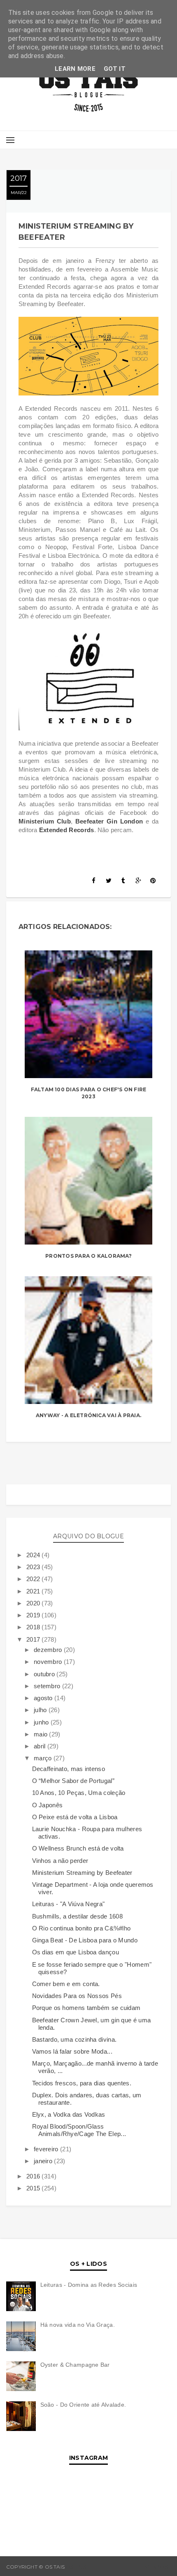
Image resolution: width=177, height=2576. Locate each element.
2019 (34, 1615)
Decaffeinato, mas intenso (69, 1769)
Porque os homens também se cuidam (86, 2008)
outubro (45, 1674)
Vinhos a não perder (60, 1861)
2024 (34, 1555)
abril (41, 1746)
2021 (34, 1591)
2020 (34, 1603)
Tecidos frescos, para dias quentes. (82, 2083)
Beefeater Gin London (109, 821)
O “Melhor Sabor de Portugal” (73, 1781)
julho (41, 1710)
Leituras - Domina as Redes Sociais (89, 2285)
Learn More (75, 69)
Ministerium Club (45, 821)
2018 (34, 1627)
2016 (34, 2176)
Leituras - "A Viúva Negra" (69, 1904)
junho (42, 1722)
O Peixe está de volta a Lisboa (75, 1817)
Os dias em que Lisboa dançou (76, 1952)
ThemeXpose (153, 2567)
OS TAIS (76, 2567)
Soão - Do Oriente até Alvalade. (83, 2405)
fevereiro (47, 2149)
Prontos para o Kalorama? (88, 1256)
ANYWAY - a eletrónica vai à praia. (88, 1415)
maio (42, 1734)
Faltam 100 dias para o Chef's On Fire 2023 (89, 1093)
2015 (34, 2188)
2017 (34, 1639)
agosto (44, 1698)
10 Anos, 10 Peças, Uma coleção (79, 1793)
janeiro (44, 2161)
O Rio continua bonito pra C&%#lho (82, 1928)
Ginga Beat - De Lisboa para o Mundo (85, 1940)
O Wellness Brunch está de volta (78, 1848)
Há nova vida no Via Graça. (78, 2325)
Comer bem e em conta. (66, 1984)
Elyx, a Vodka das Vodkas (69, 2114)
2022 (34, 1579)
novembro (49, 1662)
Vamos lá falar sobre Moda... (72, 2051)
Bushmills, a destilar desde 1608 (78, 1916)
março (44, 1758)
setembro (48, 1686)
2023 (34, 1567)
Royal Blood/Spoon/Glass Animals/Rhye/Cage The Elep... (79, 2130)
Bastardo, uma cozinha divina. (75, 2039)
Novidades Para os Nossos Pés (77, 1996)
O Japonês (48, 1805)
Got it (115, 69)
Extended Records (67, 830)
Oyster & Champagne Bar (75, 2365)
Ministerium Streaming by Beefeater (82, 1873)
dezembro (49, 1650)
